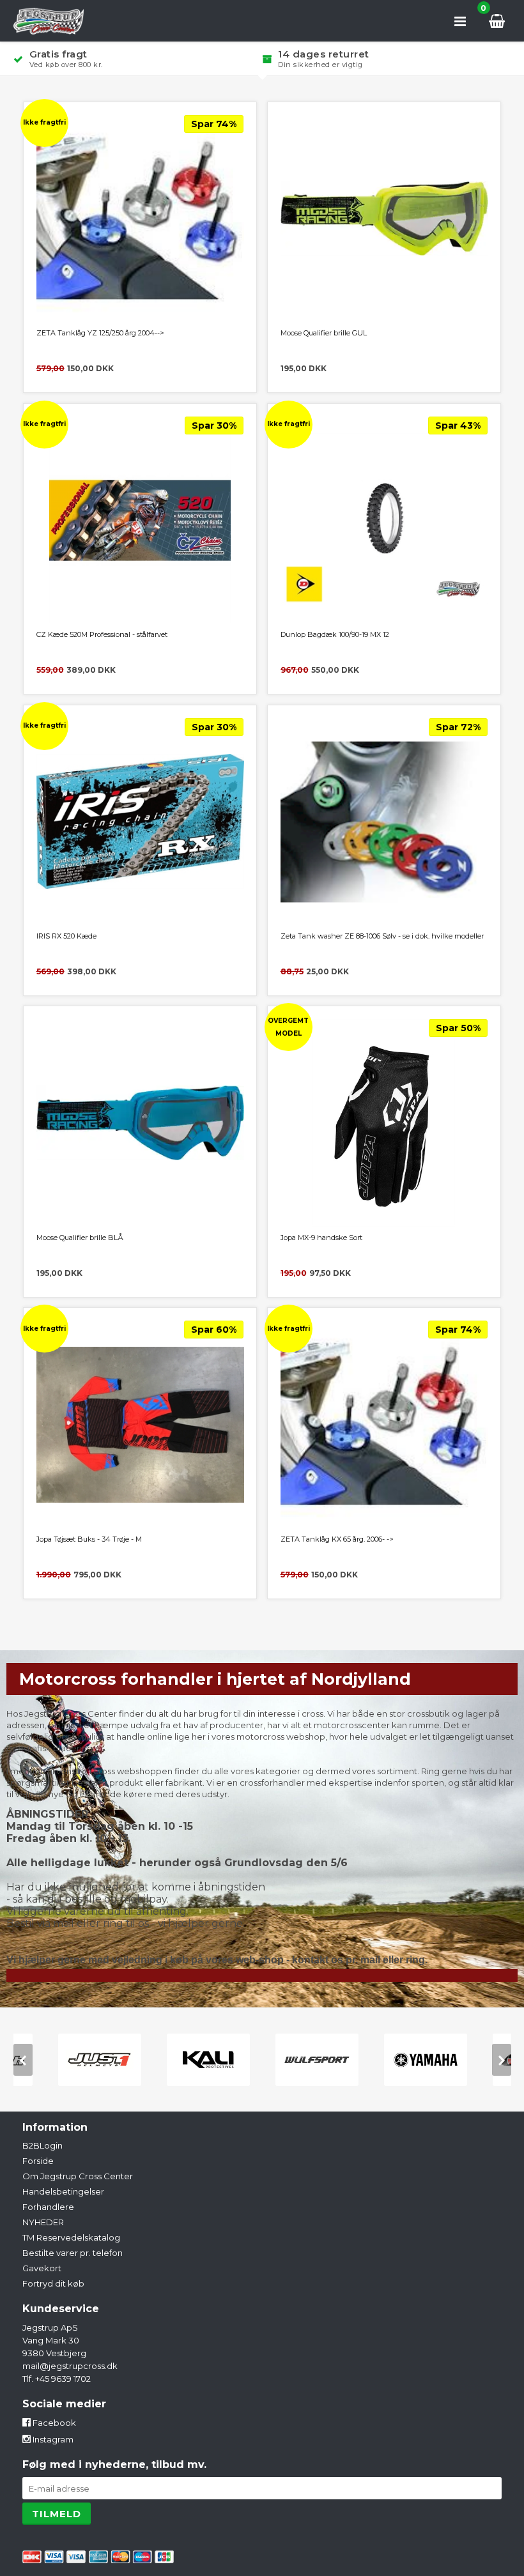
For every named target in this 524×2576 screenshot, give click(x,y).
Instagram (52, 2439)
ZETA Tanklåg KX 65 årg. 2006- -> (337, 1539)
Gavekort (42, 2268)
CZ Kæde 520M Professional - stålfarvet (102, 634)
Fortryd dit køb (53, 2283)
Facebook (53, 2423)
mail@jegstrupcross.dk (70, 2366)
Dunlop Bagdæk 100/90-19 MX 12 (335, 634)
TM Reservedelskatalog (71, 2237)
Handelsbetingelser (63, 2191)
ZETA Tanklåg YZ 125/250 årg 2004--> (100, 333)
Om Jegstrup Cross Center (78, 2176)
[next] (502, 2060)
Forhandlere (48, 2207)
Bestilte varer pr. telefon (73, 2253)
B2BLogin (42, 2145)
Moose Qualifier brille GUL (324, 333)
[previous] (23, 2060)
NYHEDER (43, 2222)
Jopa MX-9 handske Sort (321, 1238)
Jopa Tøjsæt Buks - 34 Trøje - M (89, 1539)
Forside (38, 2161)
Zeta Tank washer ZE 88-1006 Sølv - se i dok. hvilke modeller (382, 936)
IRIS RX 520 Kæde (66, 936)
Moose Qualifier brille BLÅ (80, 1238)
